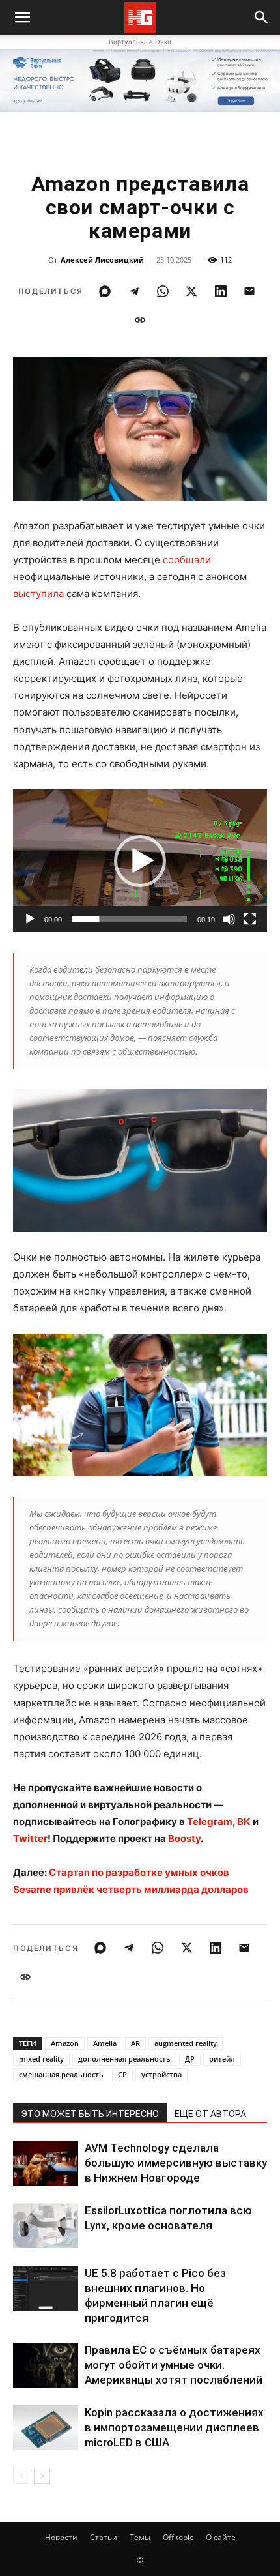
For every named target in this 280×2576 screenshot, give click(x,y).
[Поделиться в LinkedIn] (221, 291)
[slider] (130, 919)
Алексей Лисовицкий (102, 260)
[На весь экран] (250, 919)
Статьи (104, 2537)
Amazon (65, 2043)
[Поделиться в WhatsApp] (163, 291)
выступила (38, 593)
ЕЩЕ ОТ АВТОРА (210, 2114)
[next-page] (42, 2476)
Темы (140, 2537)
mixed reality (41, 2059)
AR (135, 2043)
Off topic (178, 2537)
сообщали (187, 560)
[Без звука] (229, 919)
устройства (161, 2074)
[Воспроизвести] (30, 919)
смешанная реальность (61, 2074)
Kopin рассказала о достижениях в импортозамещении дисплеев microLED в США (174, 2427)
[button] (262, 18)
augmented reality (186, 2043)
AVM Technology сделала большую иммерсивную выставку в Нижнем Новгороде (176, 2163)
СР (122, 2074)
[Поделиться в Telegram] (134, 291)
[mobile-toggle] (22, 18)
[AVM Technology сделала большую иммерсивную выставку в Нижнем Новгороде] (46, 2163)
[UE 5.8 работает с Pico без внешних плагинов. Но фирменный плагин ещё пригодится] (46, 2288)
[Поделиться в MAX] (105, 291)
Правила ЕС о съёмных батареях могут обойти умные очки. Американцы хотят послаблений (174, 2365)
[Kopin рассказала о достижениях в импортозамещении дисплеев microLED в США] (46, 2428)
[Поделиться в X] (191, 291)
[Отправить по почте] (249, 291)
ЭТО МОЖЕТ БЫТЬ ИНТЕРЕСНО (90, 2114)
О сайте (221, 2537)
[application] (140, 861)
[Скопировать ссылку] (140, 320)
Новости (61, 2537)
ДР (190, 2059)
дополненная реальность (124, 2059)
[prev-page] (21, 2476)
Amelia (105, 2043)
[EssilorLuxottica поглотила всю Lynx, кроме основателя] (46, 2226)
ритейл (222, 2059)
